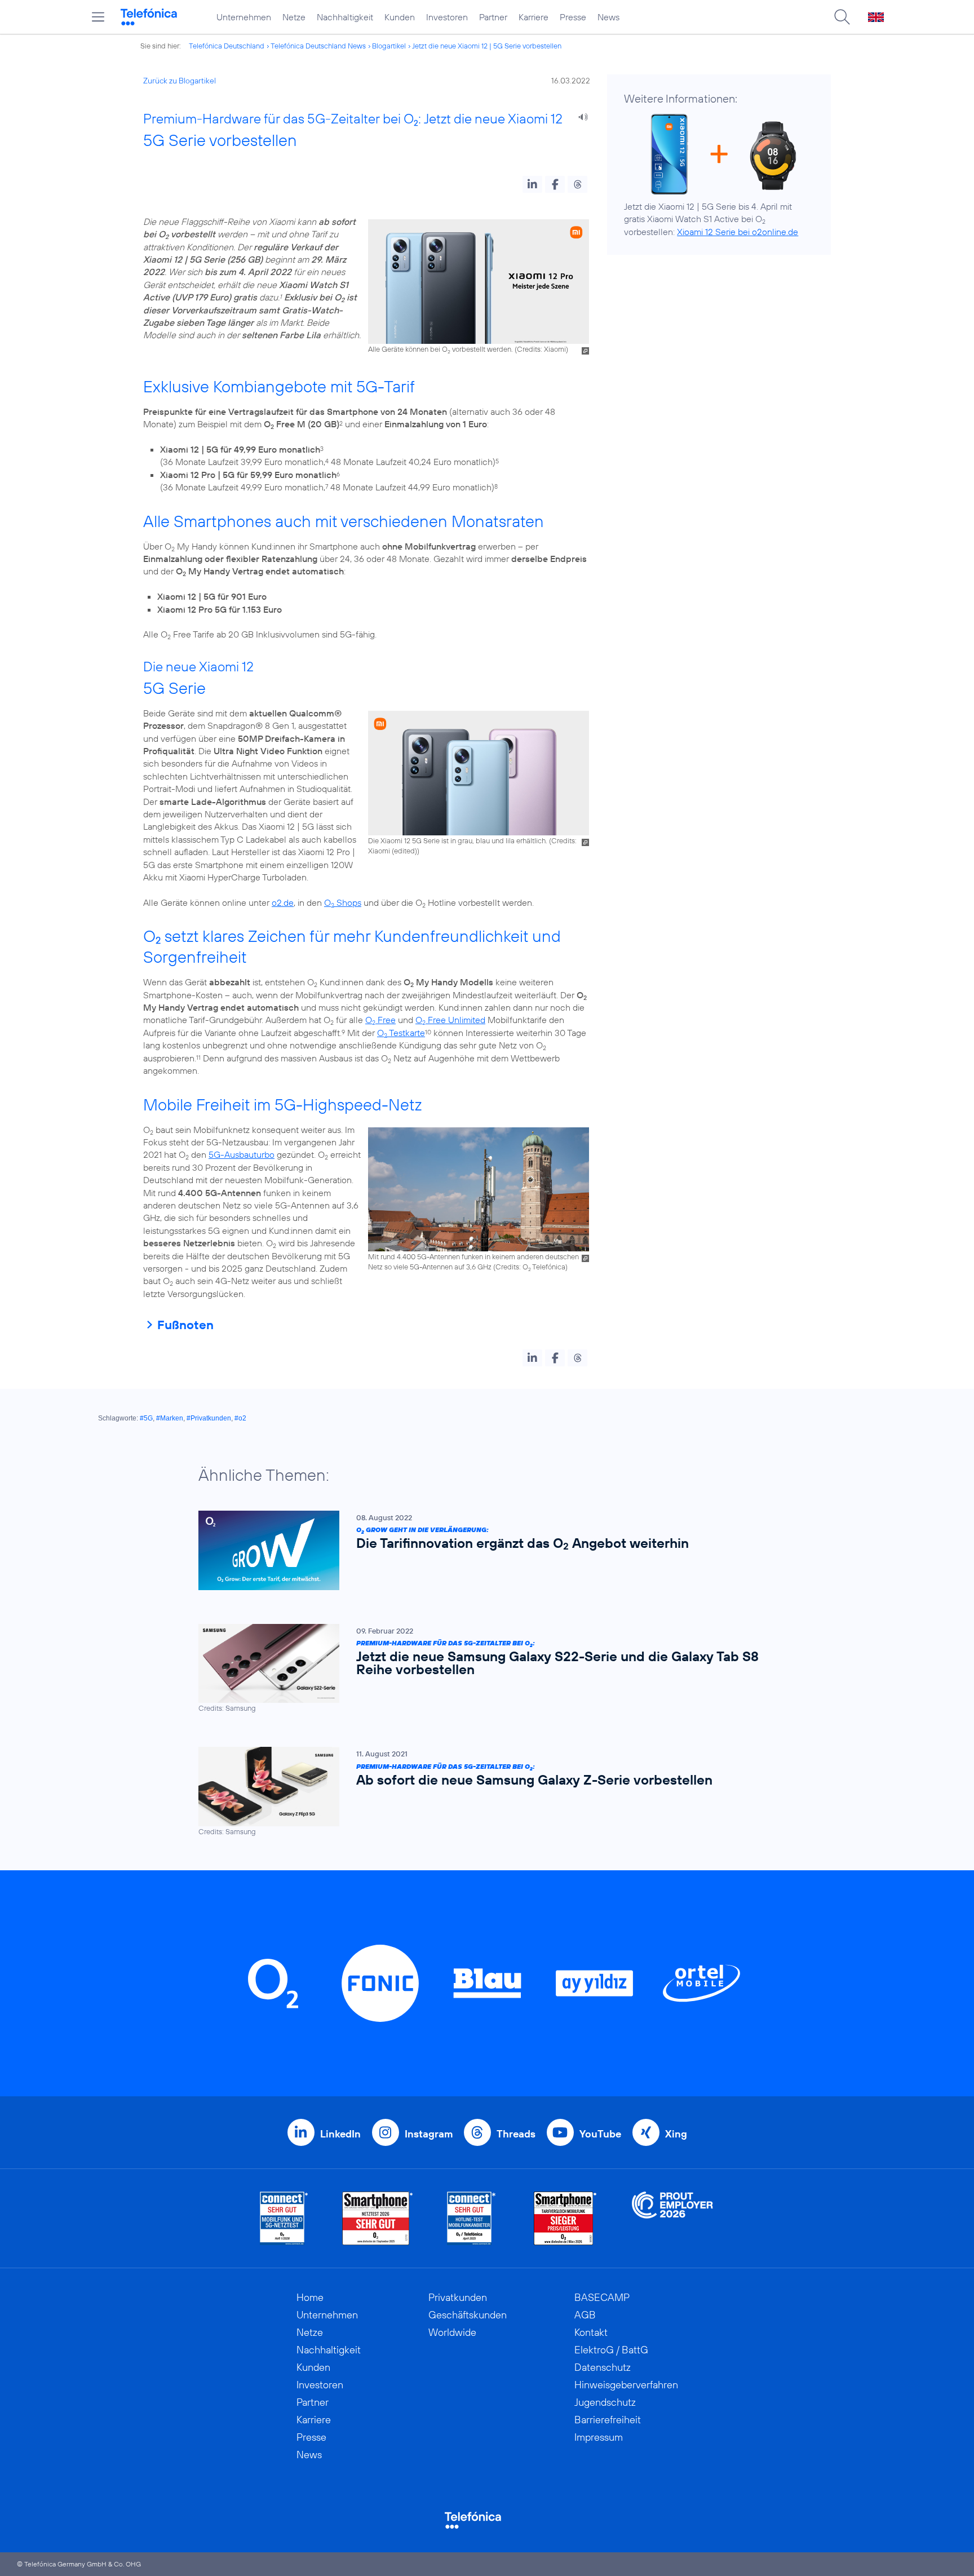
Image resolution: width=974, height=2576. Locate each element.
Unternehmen (244, 17)
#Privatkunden (209, 1418)
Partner (493, 17)
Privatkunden (458, 2297)
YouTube (600, 2134)
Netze (294, 17)
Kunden (400, 17)
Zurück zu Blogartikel (180, 81)
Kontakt (591, 2332)
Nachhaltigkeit (345, 17)
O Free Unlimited (450, 1020)
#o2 (240, 1418)
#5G (146, 1418)
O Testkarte (401, 1033)
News (608, 17)
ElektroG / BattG (611, 2350)
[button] (532, 184)
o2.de (283, 902)
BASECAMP (602, 2297)
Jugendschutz (605, 2402)
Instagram (429, 2134)
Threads (516, 2134)
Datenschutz (603, 2367)
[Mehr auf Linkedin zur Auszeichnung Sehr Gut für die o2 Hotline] (471, 2218)
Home (310, 2297)
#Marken (170, 1418)
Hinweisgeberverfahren (626, 2385)
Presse (573, 17)
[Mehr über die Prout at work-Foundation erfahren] (672, 2218)
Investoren (447, 17)
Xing (676, 2134)
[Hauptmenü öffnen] (98, 17)
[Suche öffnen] (842, 17)
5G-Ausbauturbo (242, 1154)
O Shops (343, 902)
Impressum (599, 2437)
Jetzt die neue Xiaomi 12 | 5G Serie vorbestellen (487, 46)
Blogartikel (389, 46)
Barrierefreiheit (608, 2420)
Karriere (534, 17)
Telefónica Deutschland (227, 46)
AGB (585, 2315)
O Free (380, 1020)
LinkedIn (340, 2134)
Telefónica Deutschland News (318, 46)
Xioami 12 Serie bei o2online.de (738, 232)
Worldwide (452, 2332)
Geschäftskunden (468, 2315)
